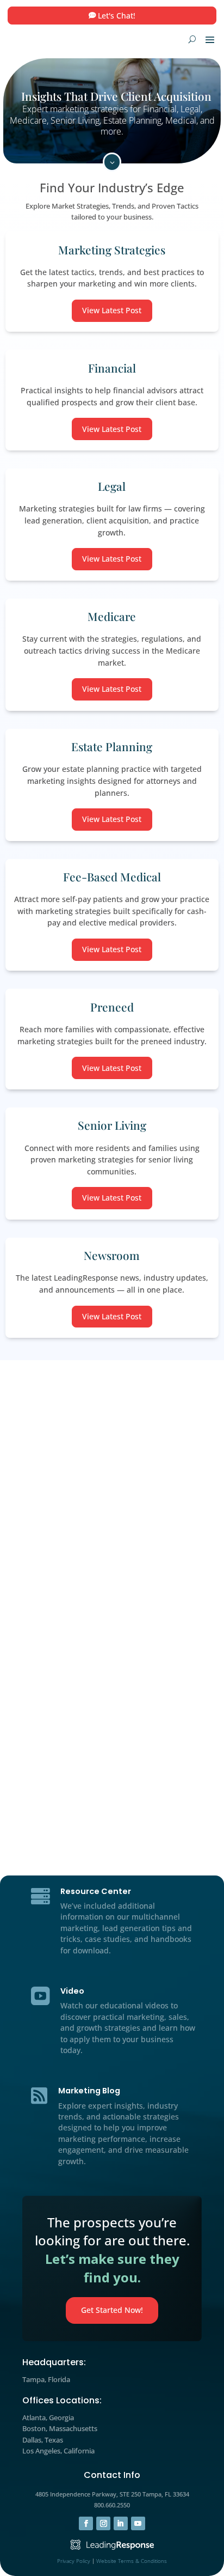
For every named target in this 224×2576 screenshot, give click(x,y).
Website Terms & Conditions (132, 2561)
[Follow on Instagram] (103, 2524)
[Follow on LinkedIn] (121, 2524)
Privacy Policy (74, 2561)
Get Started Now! (112, 2310)
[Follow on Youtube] (138, 2524)
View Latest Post (112, 310)
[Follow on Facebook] (86, 2524)
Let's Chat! (117, 16)
